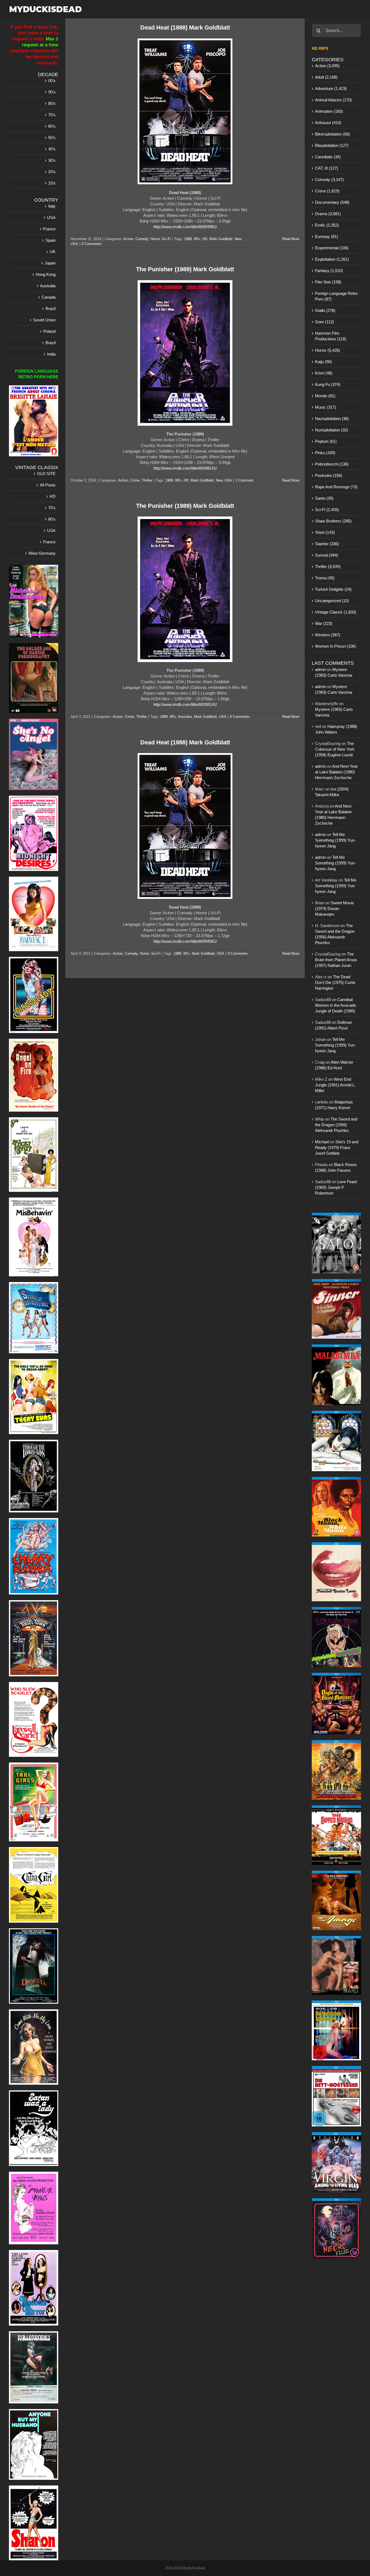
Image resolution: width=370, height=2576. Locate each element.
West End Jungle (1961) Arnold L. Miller (335, 1085)
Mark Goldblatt (221, 239)
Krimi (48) (324, 373)
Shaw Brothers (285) (333, 521)
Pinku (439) (325, 453)
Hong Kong (46, 274)
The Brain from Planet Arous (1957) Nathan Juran (336, 960)
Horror (155, 239)
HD (205, 239)
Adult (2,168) (326, 77)
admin (320, 669)
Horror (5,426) (327, 350)
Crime (135, 480)
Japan (50, 263)
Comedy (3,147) (329, 180)
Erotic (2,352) (327, 225)
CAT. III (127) (327, 168)
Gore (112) (324, 322)
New (238, 239)
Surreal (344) (327, 555)
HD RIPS (320, 48)
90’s (52, 92)
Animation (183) (329, 111)
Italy (52, 206)
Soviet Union (44, 320)
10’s (52, 183)
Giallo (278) (325, 310)
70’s (52, 115)
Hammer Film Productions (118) (331, 336)
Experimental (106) (332, 248)
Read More (291, 239)
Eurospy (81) (327, 236)
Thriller (147, 480)
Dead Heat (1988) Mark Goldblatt (185, 28)
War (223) (324, 623)
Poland (49, 331)
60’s (52, 126)
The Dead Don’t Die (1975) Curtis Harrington (335, 982)
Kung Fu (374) (328, 384)
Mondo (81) (325, 396)
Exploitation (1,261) (332, 259)
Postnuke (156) (329, 475)
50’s (52, 138)
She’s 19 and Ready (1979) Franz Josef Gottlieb (337, 1147)
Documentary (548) (332, 202)
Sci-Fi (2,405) (327, 510)
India (51, 354)
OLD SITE (46, 474)
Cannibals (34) (328, 157)
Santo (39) (324, 498)
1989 (169, 480)
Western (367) (328, 635)
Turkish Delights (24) (333, 589)
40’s (52, 149)
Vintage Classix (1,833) (336, 612)
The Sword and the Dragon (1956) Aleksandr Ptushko (336, 1125)
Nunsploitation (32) (332, 430)
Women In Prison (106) (335, 646)
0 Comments (92, 244)
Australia (185, 717)
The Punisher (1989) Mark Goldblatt (185, 269)
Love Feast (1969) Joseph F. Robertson (336, 1187)
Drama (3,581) (328, 214)
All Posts (48, 485)
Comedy (142, 239)
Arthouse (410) (328, 123)
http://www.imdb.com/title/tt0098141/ (185, 468)
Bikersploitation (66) (332, 134)
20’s (52, 172)
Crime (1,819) (327, 191)
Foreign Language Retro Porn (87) (336, 296)
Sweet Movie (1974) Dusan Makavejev (334, 908)
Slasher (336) (327, 544)
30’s (52, 160)
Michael (322, 1142)
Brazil (51, 309)
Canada (49, 297)
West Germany (42, 553)
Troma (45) (325, 578)
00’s (52, 81)
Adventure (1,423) (331, 88)
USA (74, 244)
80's (197, 239)
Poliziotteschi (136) (332, 464)
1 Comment (244, 480)
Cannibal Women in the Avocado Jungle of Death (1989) (335, 1005)
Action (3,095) (327, 66)
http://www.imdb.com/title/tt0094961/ (185, 227)
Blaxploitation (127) (332, 145)
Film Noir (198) (328, 282)
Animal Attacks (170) (333, 100)
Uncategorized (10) (332, 601)
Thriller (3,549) (328, 566)
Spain (51, 240)
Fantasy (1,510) (329, 271)
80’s (52, 103)
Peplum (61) (326, 441)
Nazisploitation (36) (332, 419)
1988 (188, 239)
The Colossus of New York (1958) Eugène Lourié (335, 749)
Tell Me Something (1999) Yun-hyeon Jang (335, 840)
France (49, 229)
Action (128, 239)
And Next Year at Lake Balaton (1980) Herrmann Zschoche (336, 772)
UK (53, 252)
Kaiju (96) (323, 362)
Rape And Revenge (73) (336, 487)
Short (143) (325, 532)
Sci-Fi (166, 239)
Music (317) (326, 407)
